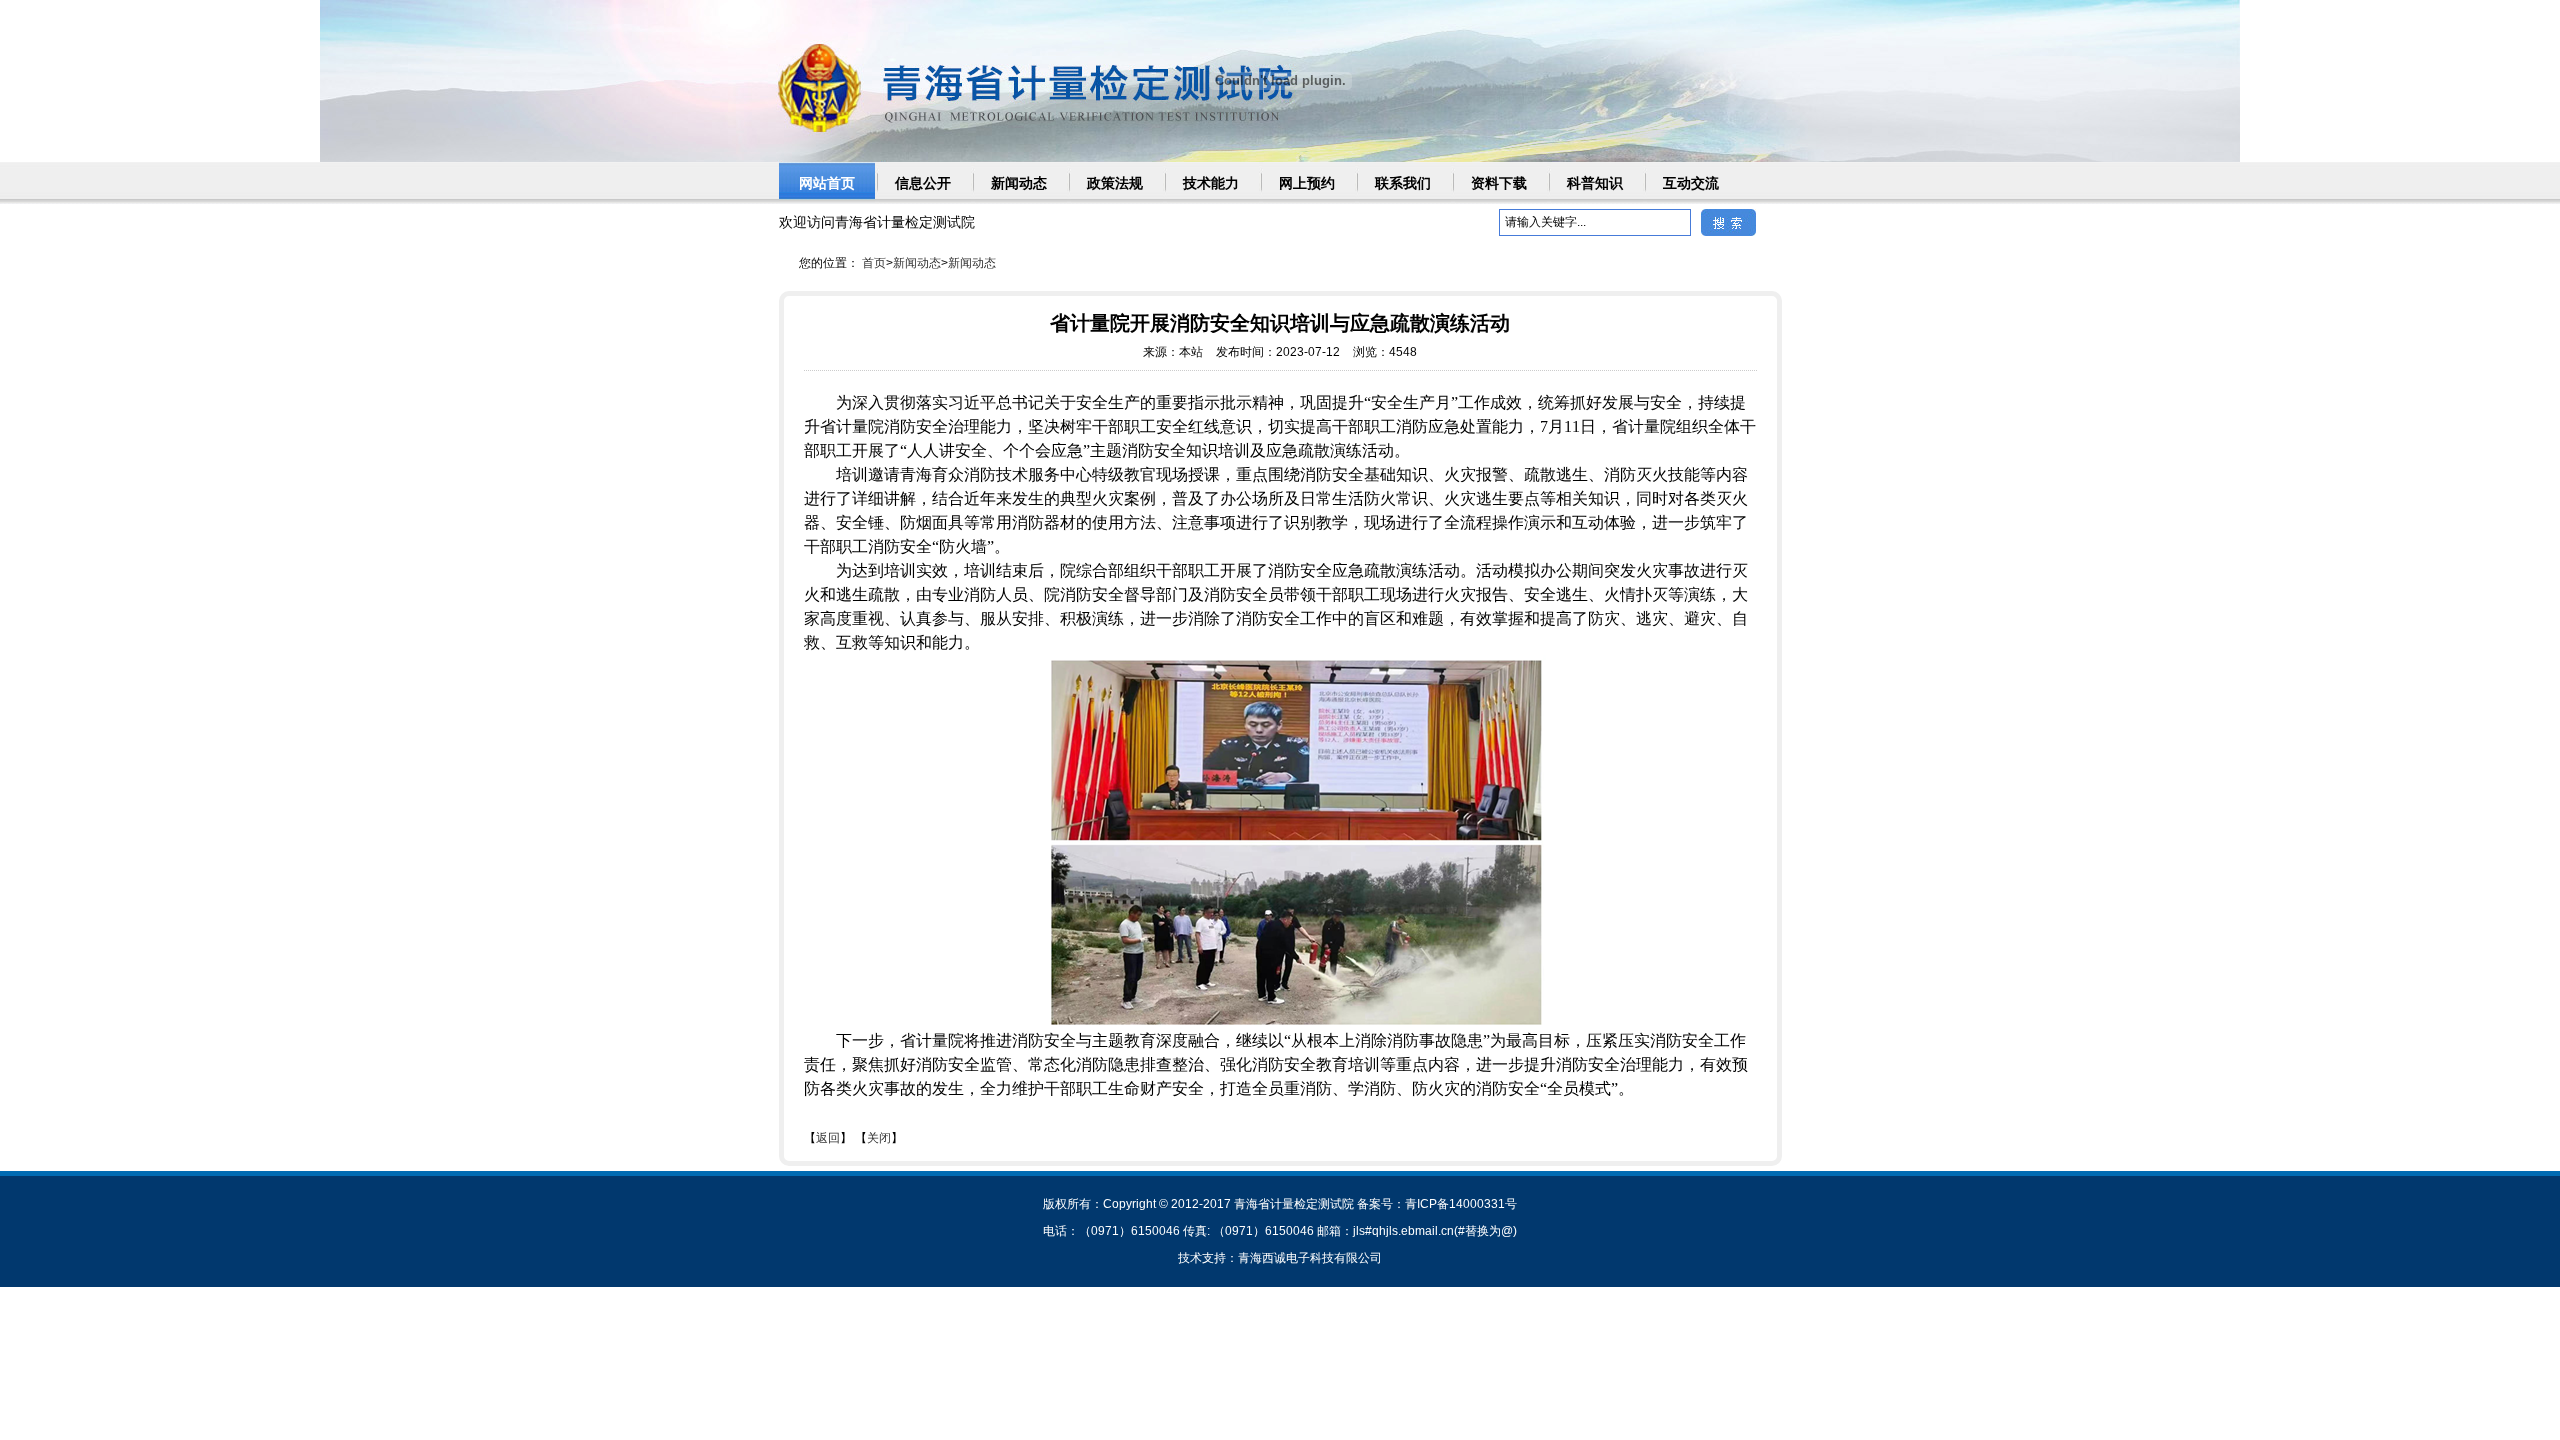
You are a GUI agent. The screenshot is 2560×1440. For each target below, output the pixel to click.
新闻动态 (1019, 183)
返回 (828, 1138)
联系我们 (1403, 183)
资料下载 (1499, 183)
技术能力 (1211, 183)
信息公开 (923, 183)
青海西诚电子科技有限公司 (1310, 1258)
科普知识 (1595, 183)
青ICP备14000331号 (1461, 1204)
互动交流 (1691, 183)
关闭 (879, 1138)
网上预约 (1307, 183)
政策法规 (1115, 183)
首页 (874, 263)
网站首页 (827, 183)
